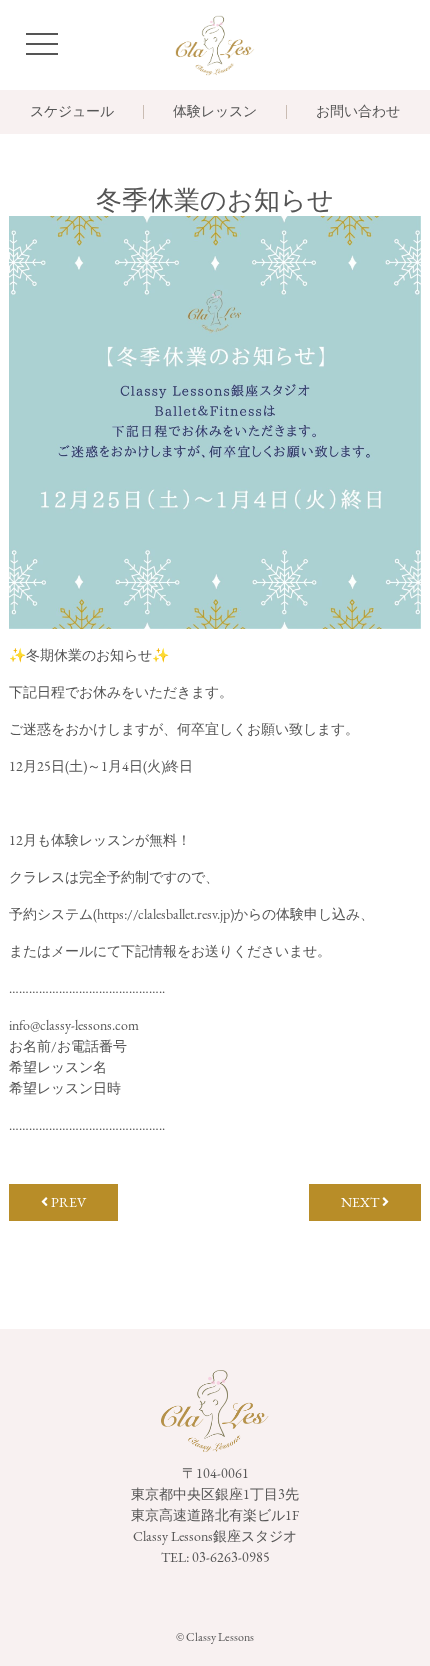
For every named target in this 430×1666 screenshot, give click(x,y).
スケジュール (72, 112)
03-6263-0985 (231, 1557)
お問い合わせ (358, 112)
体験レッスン (215, 112)
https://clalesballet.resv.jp (163, 914)
